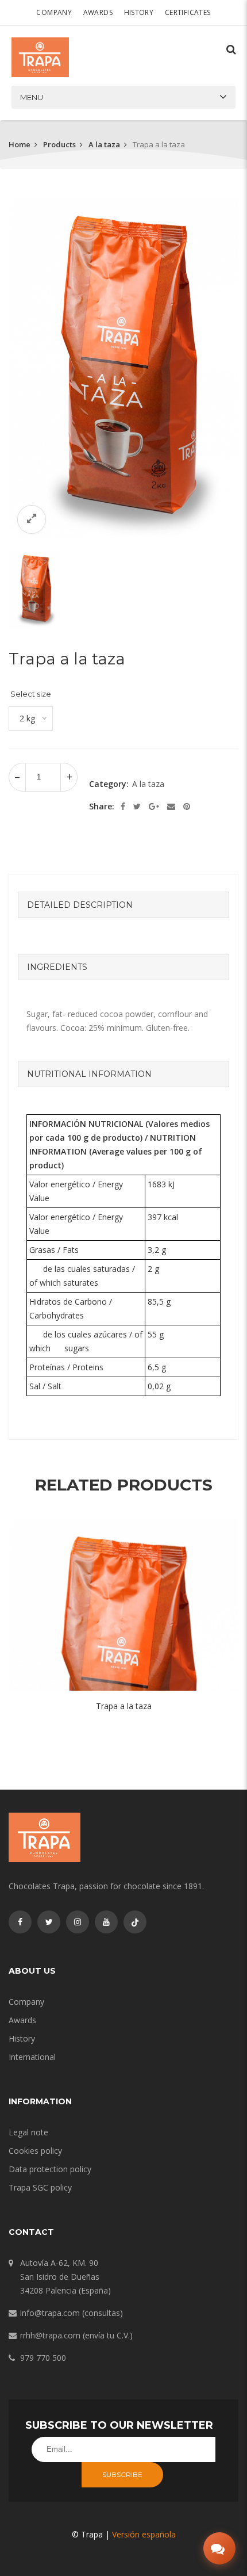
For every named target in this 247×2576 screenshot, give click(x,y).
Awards (98, 12)
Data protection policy (50, 2169)
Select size (31, 694)
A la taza (104, 144)
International (32, 2057)
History (139, 12)
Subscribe (122, 2474)
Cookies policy (35, 2151)
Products (59, 144)
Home (20, 144)
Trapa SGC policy (40, 2187)
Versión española (144, 2534)
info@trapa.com (50, 2313)
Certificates (188, 12)
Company (54, 12)
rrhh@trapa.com (50, 2335)
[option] (123, 370)
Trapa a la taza (124, 1706)
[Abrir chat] (219, 2548)
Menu (32, 97)
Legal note (28, 2132)
